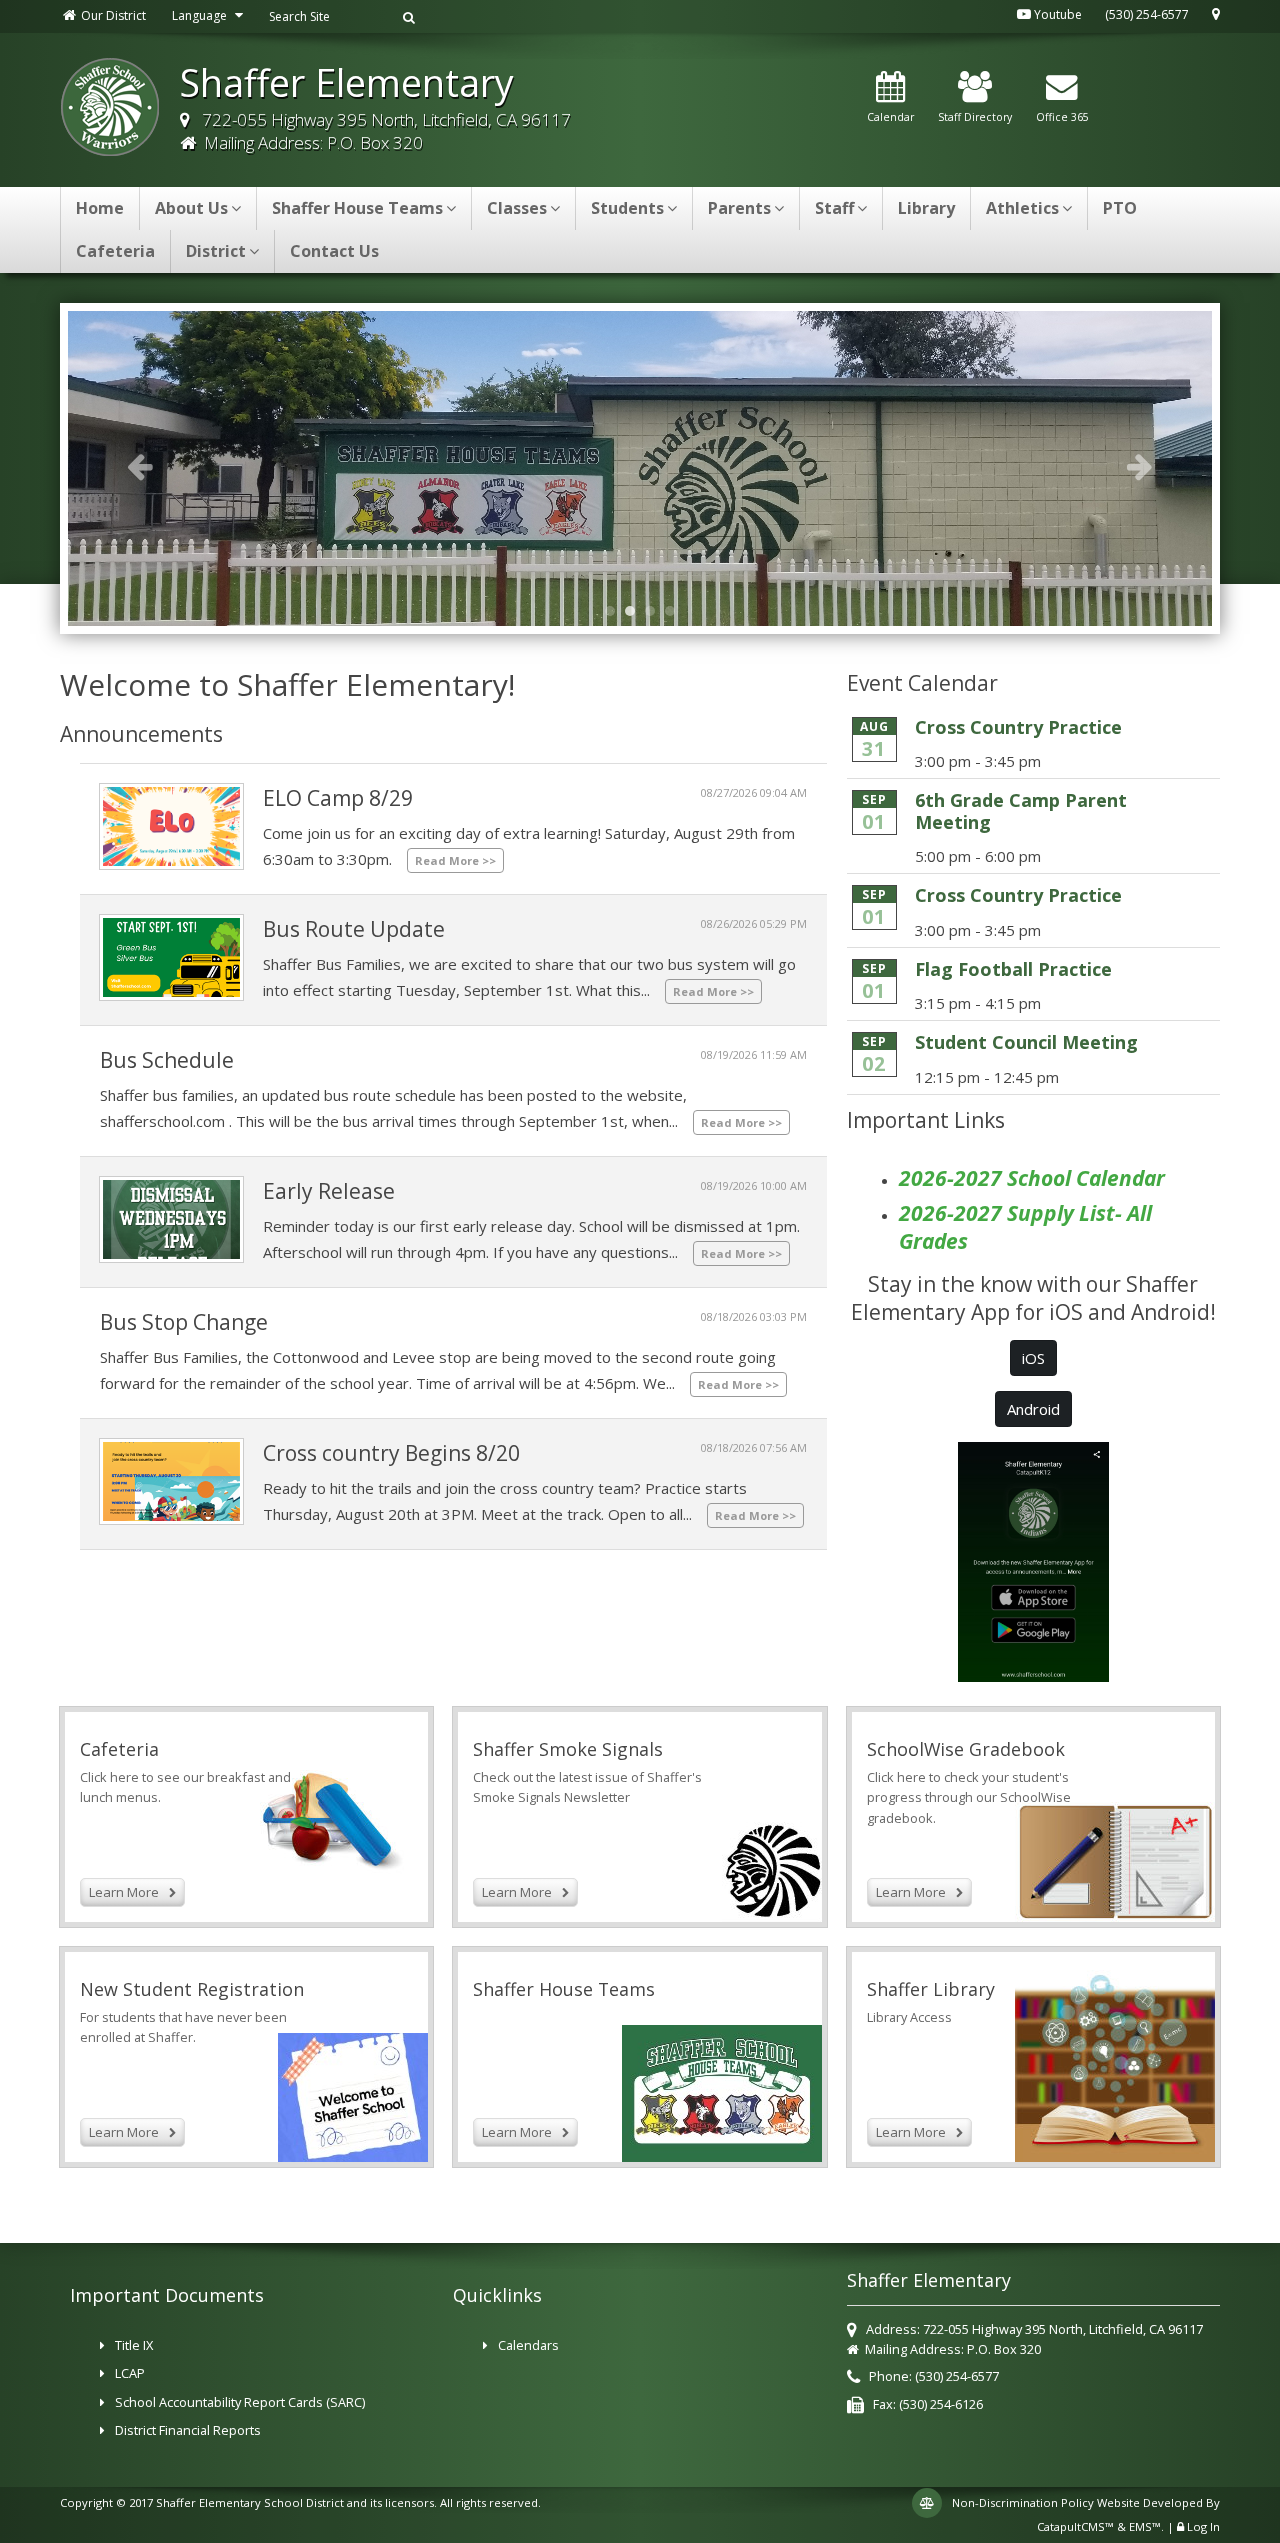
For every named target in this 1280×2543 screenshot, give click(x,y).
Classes (517, 208)
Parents (739, 208)
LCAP (130, 2373)
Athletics (1022, 208)
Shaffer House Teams (357, 208)
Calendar (890, 117)
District (216, 251)
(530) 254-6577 (1147, 14)
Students (627, 208)
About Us (191, 208)
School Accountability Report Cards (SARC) (240, 2402)
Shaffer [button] (675, 611)
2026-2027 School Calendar (1032, 1178)
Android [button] (1033, 1409)
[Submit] (409, 16)
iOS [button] (1033, 1358)
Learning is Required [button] (655, 611)
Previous (140, 466)
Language (201, 15)
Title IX (134, 2345)
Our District (112, 15)
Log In (1203, 2526)
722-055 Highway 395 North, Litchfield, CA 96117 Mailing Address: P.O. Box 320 (383, 131)
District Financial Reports (188, 2430)
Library (926, 208)
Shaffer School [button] (615, 611)
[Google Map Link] (1216, 14)
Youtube (1056, 14)
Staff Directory (975, 117)
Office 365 (1062, 117)
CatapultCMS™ (1075, 2526)
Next (1140, 466)
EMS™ (1145, 2526)
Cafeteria (115, 251)
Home (100, 208)
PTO (1120, 208)
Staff (834, 208)
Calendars (528, 2345)
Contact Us (334, 251)
